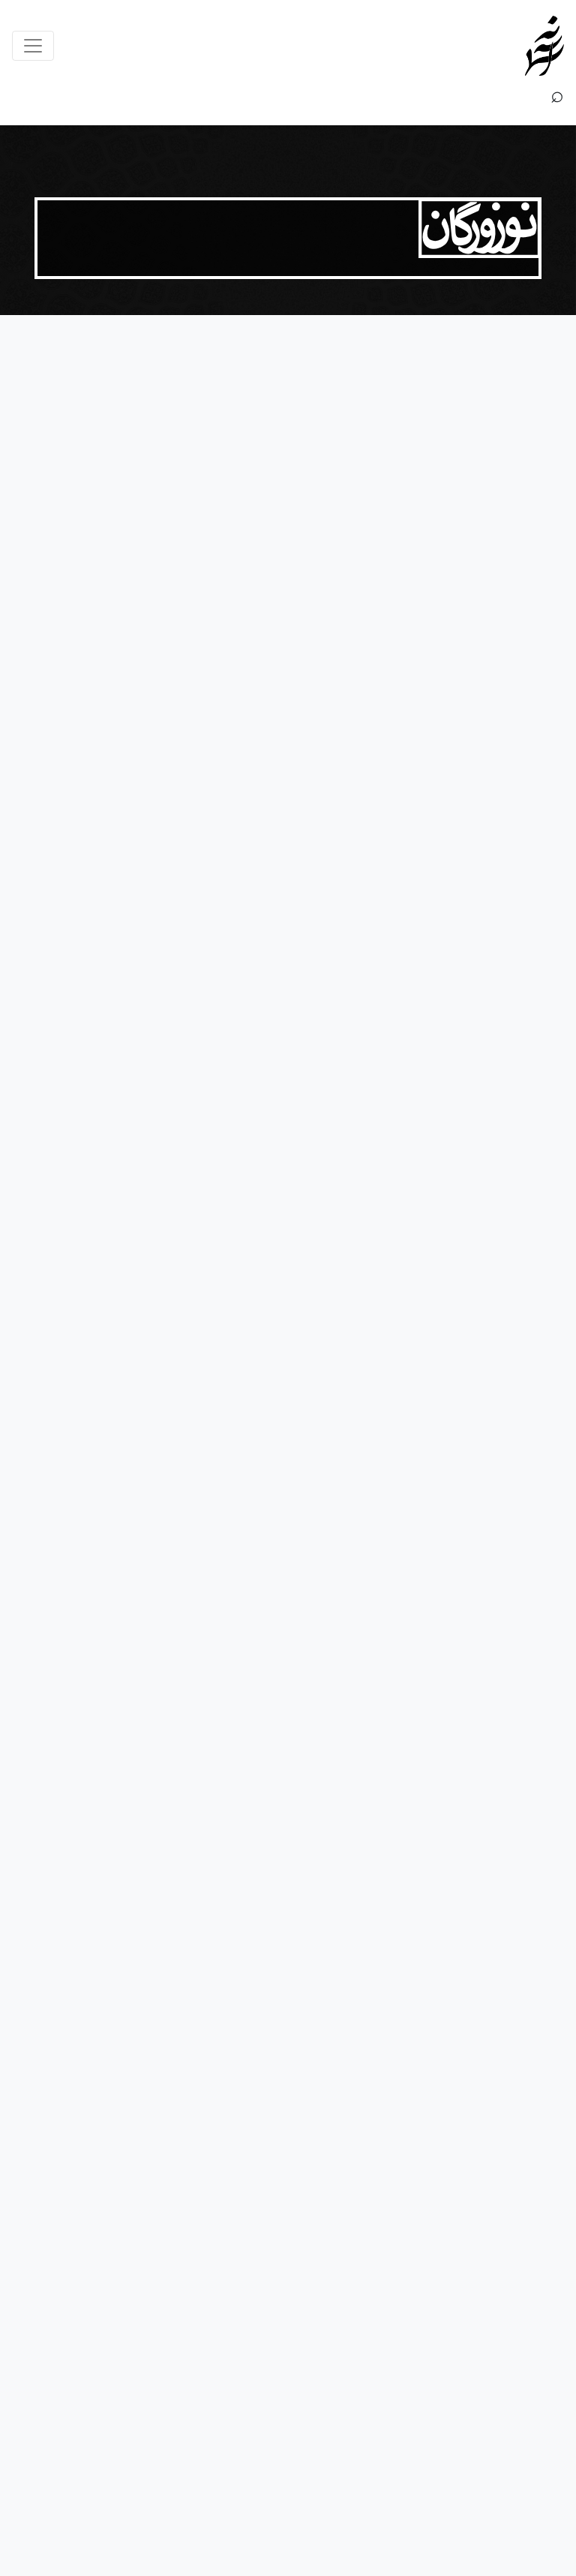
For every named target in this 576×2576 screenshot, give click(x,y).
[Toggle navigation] (33, 46)
